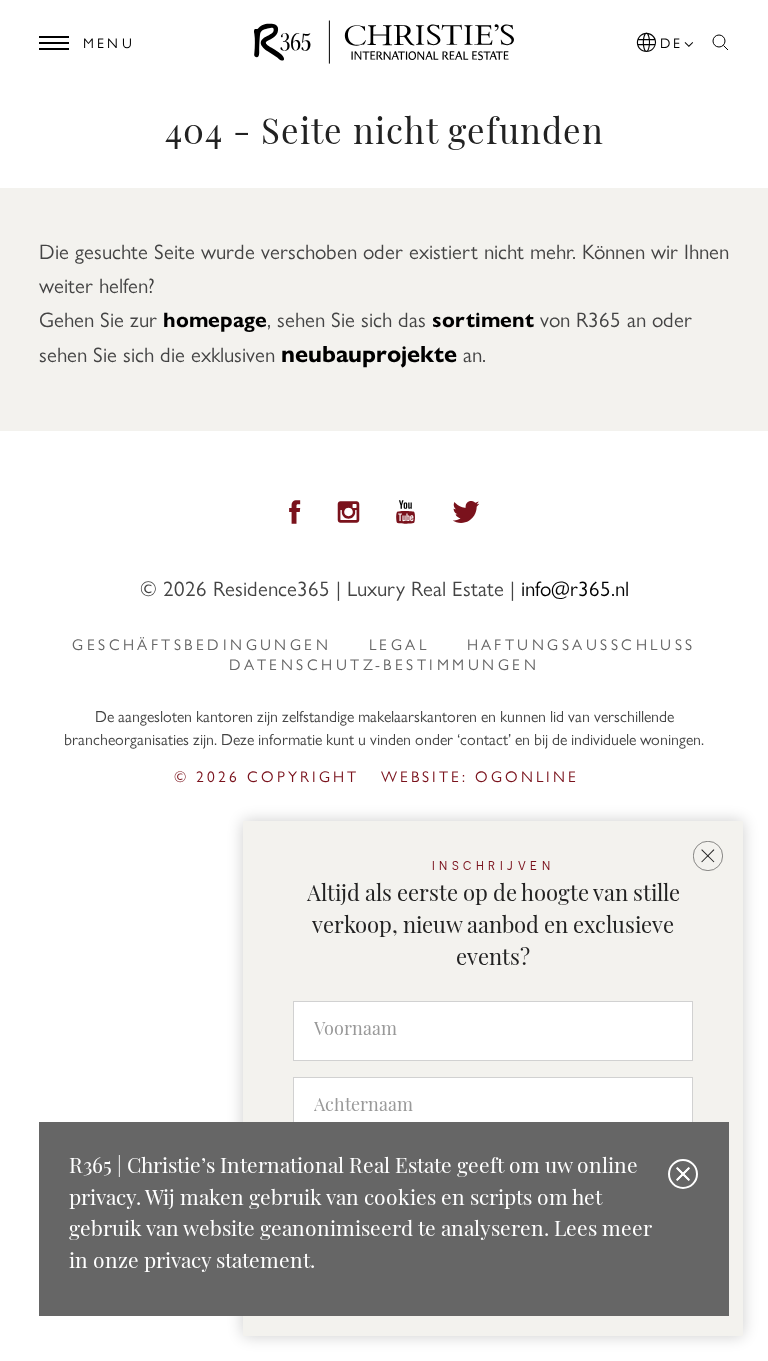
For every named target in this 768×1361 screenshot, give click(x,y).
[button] (666, 39)
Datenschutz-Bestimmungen (384, 664)
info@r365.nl (575, 587)
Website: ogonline (480, 775)
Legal (399, 644)
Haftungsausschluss (581, 644)
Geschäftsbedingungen (201, 644)
